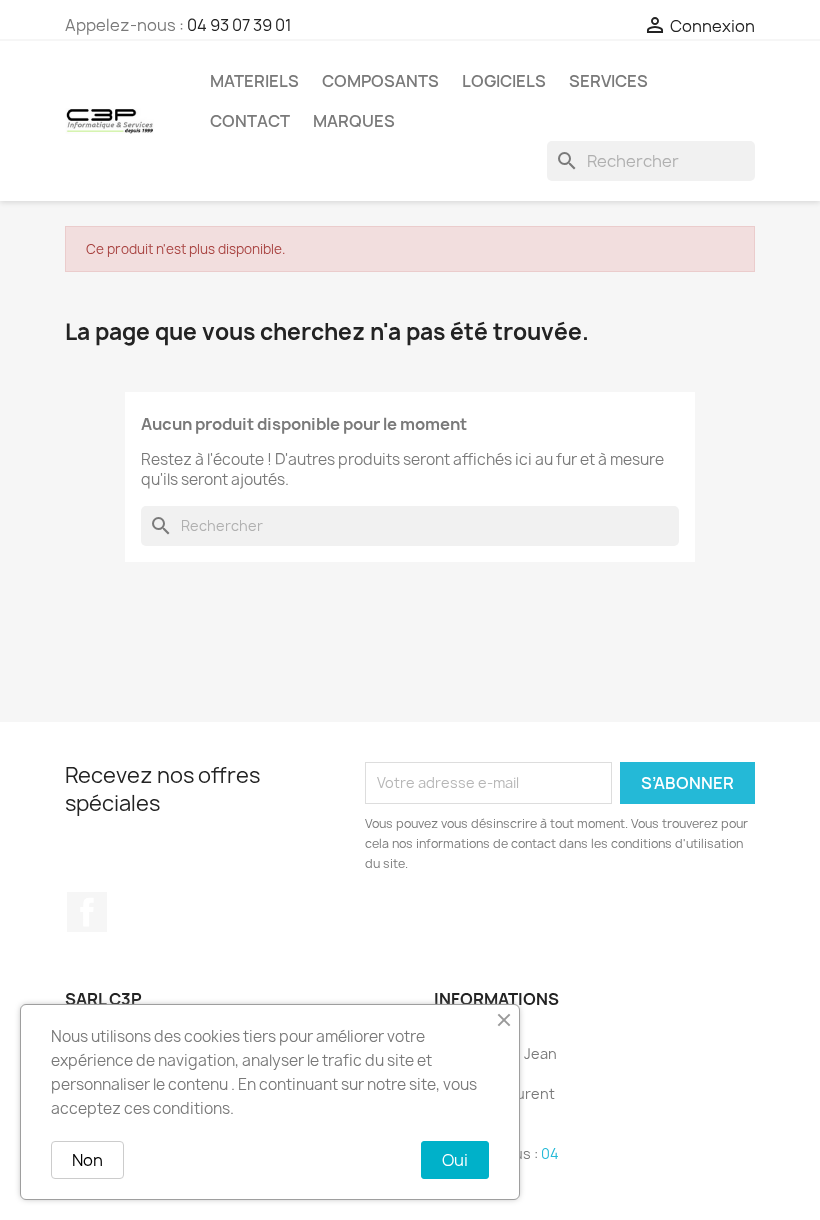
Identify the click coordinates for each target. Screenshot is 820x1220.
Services (608, 81)
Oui (455, 1160)
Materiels (254, 81)
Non (87, 1160)
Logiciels (504, 81)
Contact (250, 121)
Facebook (87, 912)
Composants (380, 81)
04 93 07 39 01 (239, 25)
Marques (354, 121)
